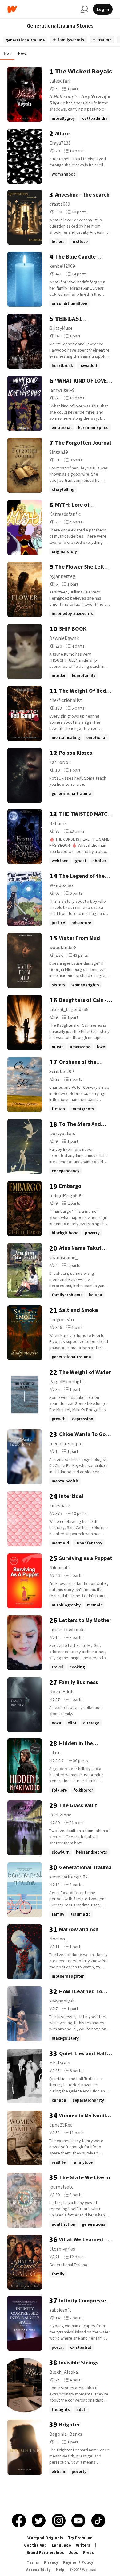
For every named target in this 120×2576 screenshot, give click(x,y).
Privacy (51, 2562)
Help (60, 2570)
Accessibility (38, 2570)
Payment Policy (78, 2562)
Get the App (35, 2545)
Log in (103, 9)
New (22, 53)
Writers (83, 2545)
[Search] (84, 9)
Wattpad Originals (45, 2538)
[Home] (42, 9)
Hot (7, 53)
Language (61, 2545)
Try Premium (80, 2538)
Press (88, 2553)
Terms (33, 2562)
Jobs (74, 2553)
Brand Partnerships (45, 2553)
